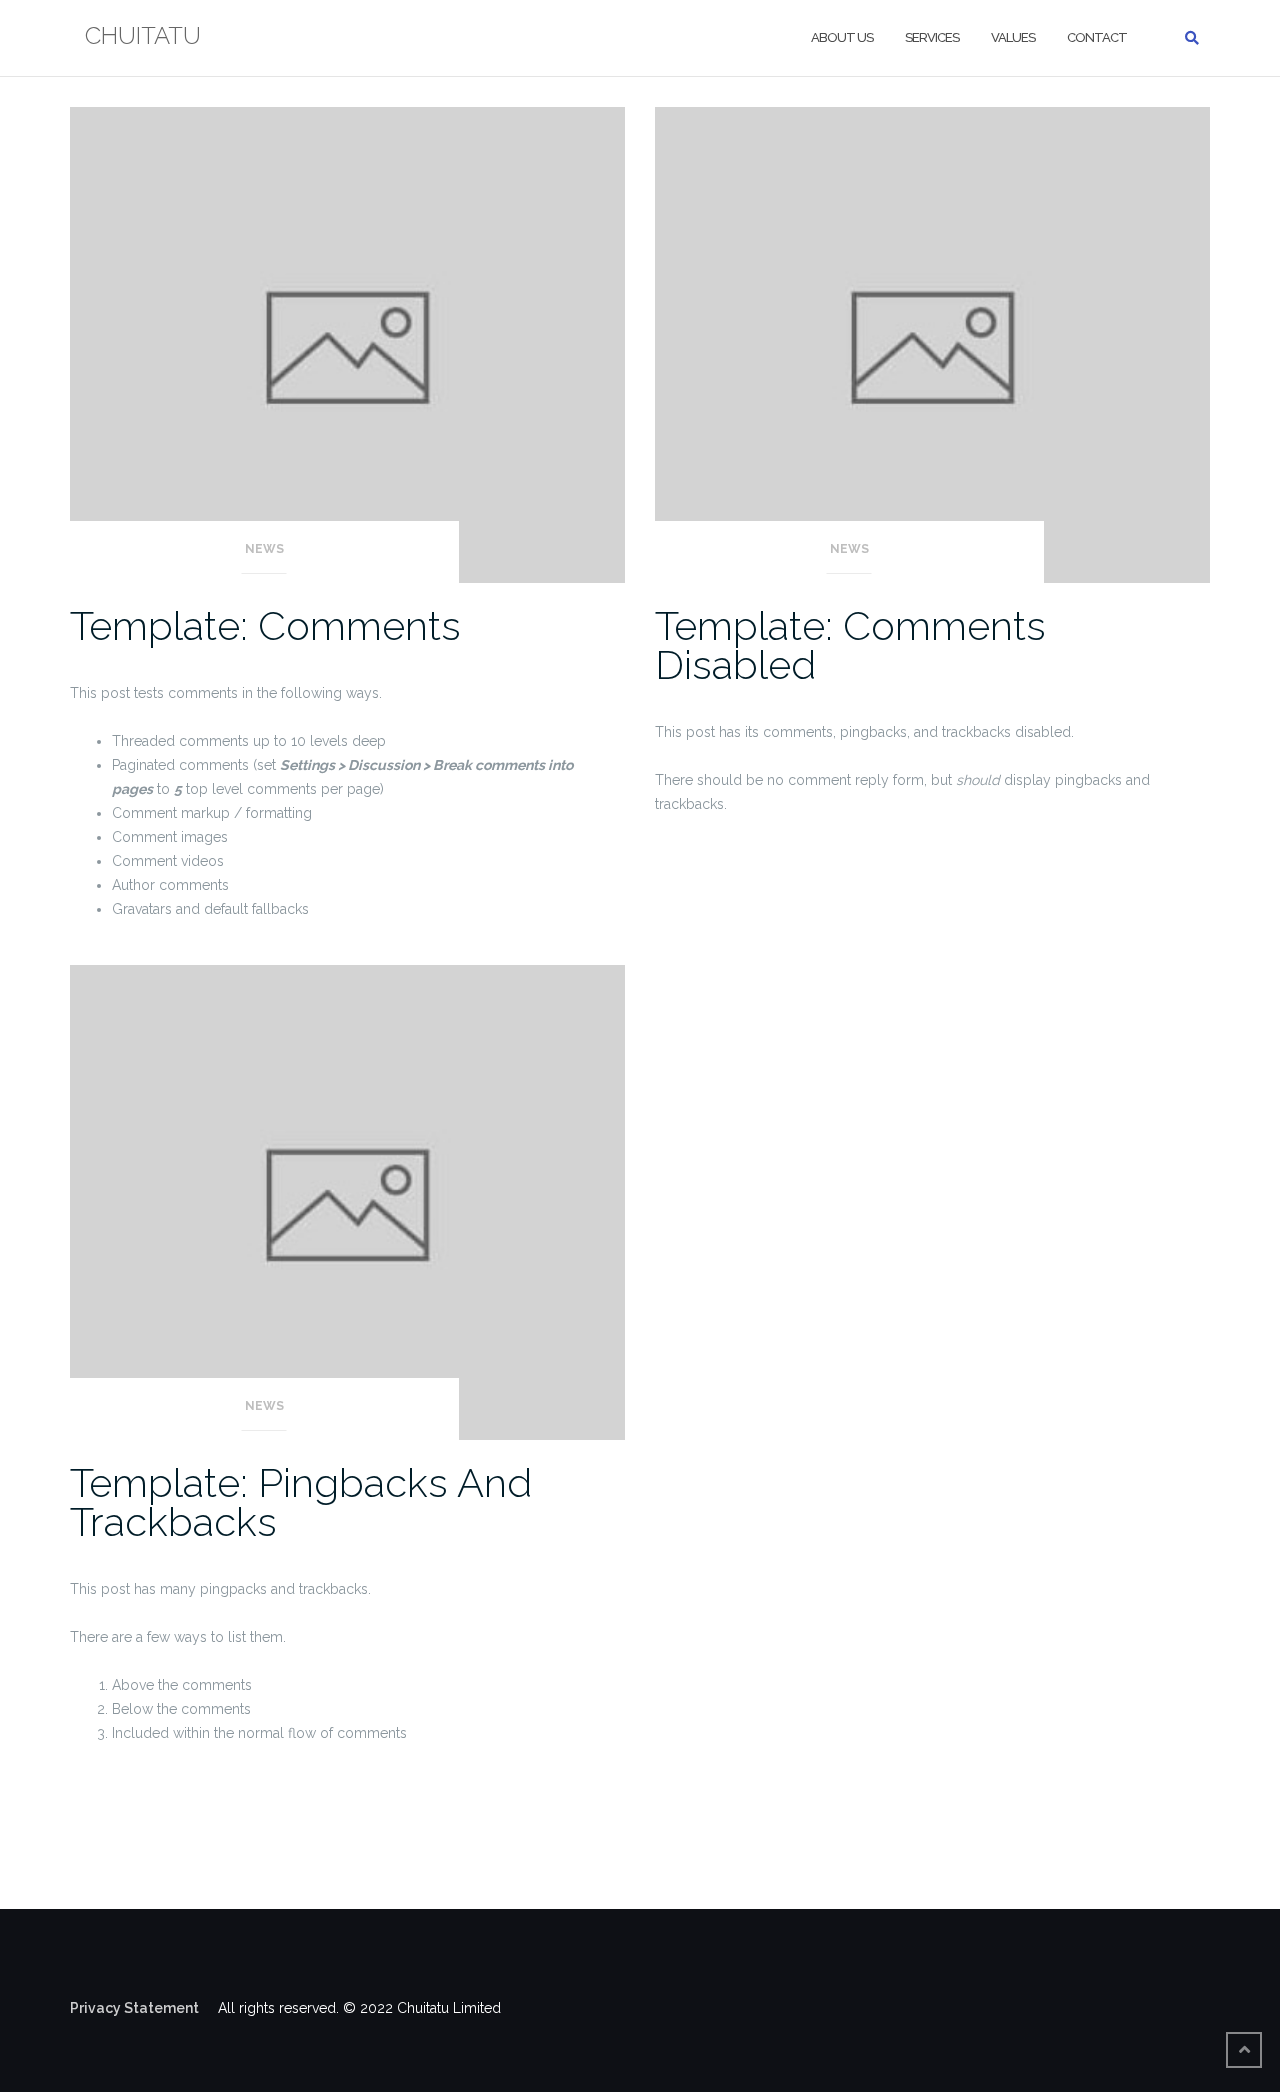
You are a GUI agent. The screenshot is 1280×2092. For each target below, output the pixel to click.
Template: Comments (265, 625)
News (264, 549)
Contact (1097, 37)
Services (932, 37)
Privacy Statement (142, 2008)
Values (1013, 37)
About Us (842, 37)
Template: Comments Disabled (850, 645)
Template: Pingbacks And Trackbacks (301, 1502)
